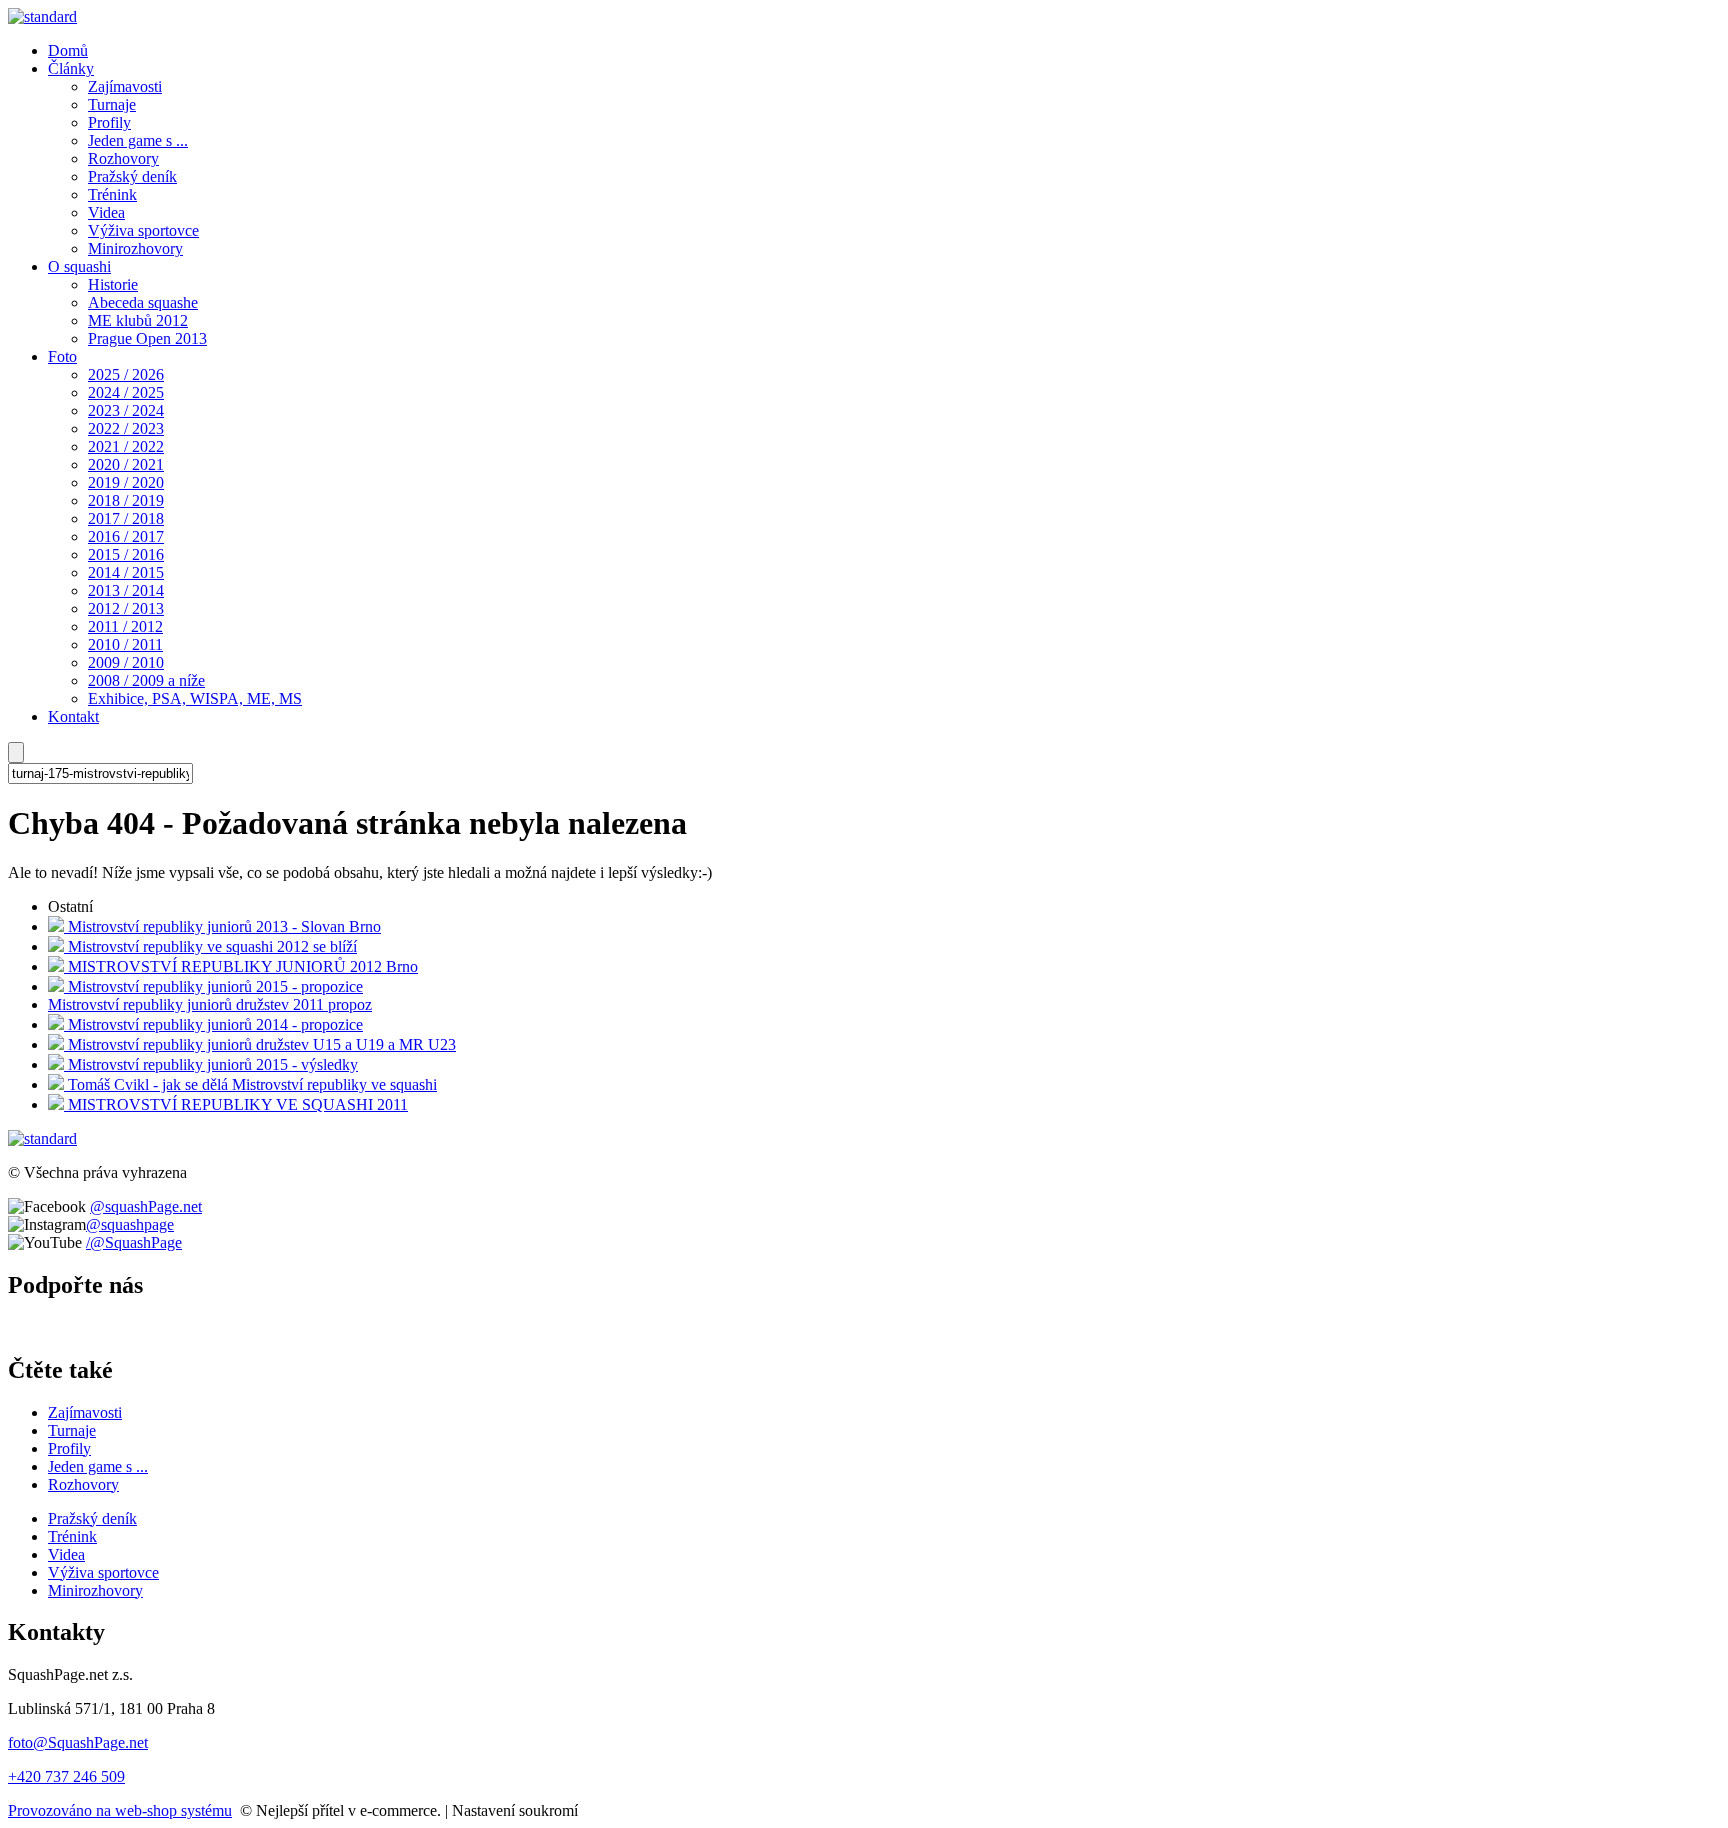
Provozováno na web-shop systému (120, 1810)
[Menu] (16, 752)
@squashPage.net (146, 1206)
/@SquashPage (134, 1242)
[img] (42, 16)
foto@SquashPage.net (78, 1742)
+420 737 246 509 (66, 1776)
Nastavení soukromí (515, 1810)
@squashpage (130, 1224)
